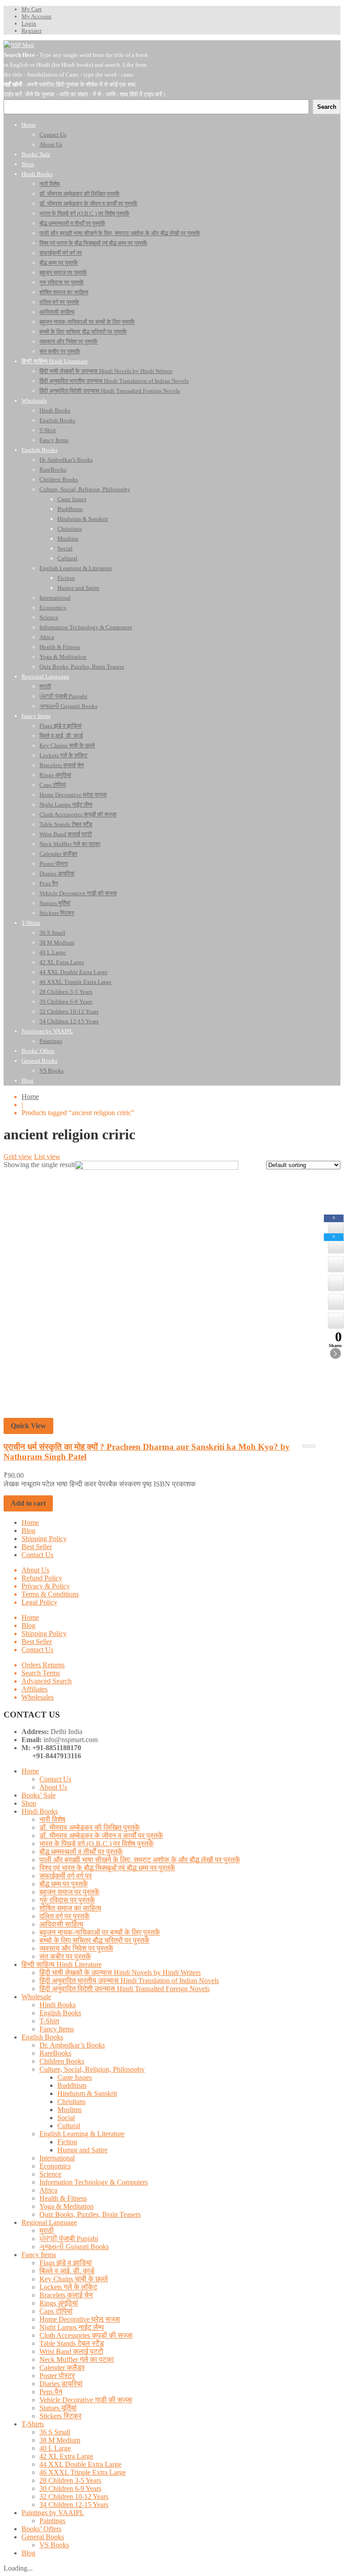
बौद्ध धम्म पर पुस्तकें (64, 1884)
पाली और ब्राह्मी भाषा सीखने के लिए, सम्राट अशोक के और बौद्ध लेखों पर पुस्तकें (140, 1860)
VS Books (54, 2545)
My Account (37, 16)
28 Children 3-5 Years (70, 2480)
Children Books (62, 2061)
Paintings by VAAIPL (53, 2513)
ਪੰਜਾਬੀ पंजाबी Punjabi (69, 2239)
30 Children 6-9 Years (70, 2488)
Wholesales (38, 1697)
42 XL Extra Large (66, 2456)
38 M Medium (60, 2440)
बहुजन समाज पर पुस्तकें (69, 1892)
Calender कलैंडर (62, 2368)
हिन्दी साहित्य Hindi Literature (62, 1964)
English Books (60, 2013)
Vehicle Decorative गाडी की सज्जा (86, 2400)
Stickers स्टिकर (60, 2416)
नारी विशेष (52, 1819)
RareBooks (55, 2053)
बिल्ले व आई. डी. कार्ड (67, 2271)
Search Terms (41, 1673)
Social (66, 2118)
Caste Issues (75, 2077)
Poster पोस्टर (57, 2376)
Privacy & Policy (46, 1586)
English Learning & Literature (82, 2134)
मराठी (47, 2230)
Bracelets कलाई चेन (66, 2295)
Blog (28, 1531)
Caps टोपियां (56, 2311)
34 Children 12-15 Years (74, 2505)
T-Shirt (49, 2021)
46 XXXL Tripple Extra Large (83, 2472)
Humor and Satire (82, 2150)
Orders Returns (43, 1665)
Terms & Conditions (50, 1594)
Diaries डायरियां (61, 2384)
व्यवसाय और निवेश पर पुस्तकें (76, 1948)
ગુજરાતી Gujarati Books (74, 2247)
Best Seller (37, 1547)
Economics (55, 2166)
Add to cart (28, 1503)
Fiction (67, 2142)
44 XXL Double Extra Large (80, 2464)
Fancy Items (57, 2029)
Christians (71, 2102)
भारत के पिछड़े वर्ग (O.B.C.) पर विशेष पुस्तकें (97, 1844)
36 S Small (55, 2432)
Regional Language (49, 2222)
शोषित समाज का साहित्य (70, 1908)
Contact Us (37, 1555)
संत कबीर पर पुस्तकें (65, 1956)
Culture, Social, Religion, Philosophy (92, 2069)
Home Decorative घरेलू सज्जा (80, 2319)
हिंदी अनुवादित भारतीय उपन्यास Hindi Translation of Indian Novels (129, 1981)
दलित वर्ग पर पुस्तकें (64, 1916)
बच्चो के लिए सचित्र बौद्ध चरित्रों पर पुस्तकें (95, 1940)
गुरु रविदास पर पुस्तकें (67, 1900)
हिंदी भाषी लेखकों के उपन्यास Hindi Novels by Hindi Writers (120, 1973)
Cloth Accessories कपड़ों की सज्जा (86, 2335)
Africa (48, 2190)
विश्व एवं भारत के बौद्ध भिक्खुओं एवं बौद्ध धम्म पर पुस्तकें (107, 1868)
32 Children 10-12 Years (74, 2497)
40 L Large (55, 2448)
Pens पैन (51, 2392)
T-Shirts (33, 2424)
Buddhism (72, 2085)
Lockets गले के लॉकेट (68, 2287)
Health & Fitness (63, 2198)
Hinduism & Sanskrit (87, 2093)
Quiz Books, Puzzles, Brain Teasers (90, 2214)
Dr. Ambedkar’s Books (72, 2045)
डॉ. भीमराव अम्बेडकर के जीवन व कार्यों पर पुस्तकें (101, 1835)
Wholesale (36, 1997)
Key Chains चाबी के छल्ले (74, 2279)
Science (50, 2174)
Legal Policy (39, 1602)
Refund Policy (42, 1578)
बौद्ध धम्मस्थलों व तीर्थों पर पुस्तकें (81, 1852)
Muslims (69, 2110)
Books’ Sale (39, 1795)
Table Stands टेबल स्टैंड (72, 2343)
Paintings (52, 2521)
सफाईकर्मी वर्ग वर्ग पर (66, 1876)
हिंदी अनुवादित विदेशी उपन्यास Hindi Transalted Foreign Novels (125, 1989)
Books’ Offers (41, 2529)
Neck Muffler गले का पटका (77, 2359)
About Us (35, 1570)
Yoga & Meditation (67, 2206)
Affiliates (34, 1689)
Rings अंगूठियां (59, 2303)
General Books (43, 2537)
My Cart (32, 9)
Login (29, 24)
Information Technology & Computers (94, 2182)
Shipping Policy (44, 1539)
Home (30, 1097)
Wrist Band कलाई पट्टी (71, 2351)
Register (32, 31)
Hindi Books (40, 1811)
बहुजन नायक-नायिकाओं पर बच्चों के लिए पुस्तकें (100, 1932)
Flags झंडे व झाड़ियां (66, 2263)
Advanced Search (47, 1681)
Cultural (69, 2126)
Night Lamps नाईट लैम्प (72, 2327)
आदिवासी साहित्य (61, 1924)
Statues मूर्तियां (58, 2408)
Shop (29, 1803)
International (57, 2158)
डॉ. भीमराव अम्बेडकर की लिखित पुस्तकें (90, 1827)
